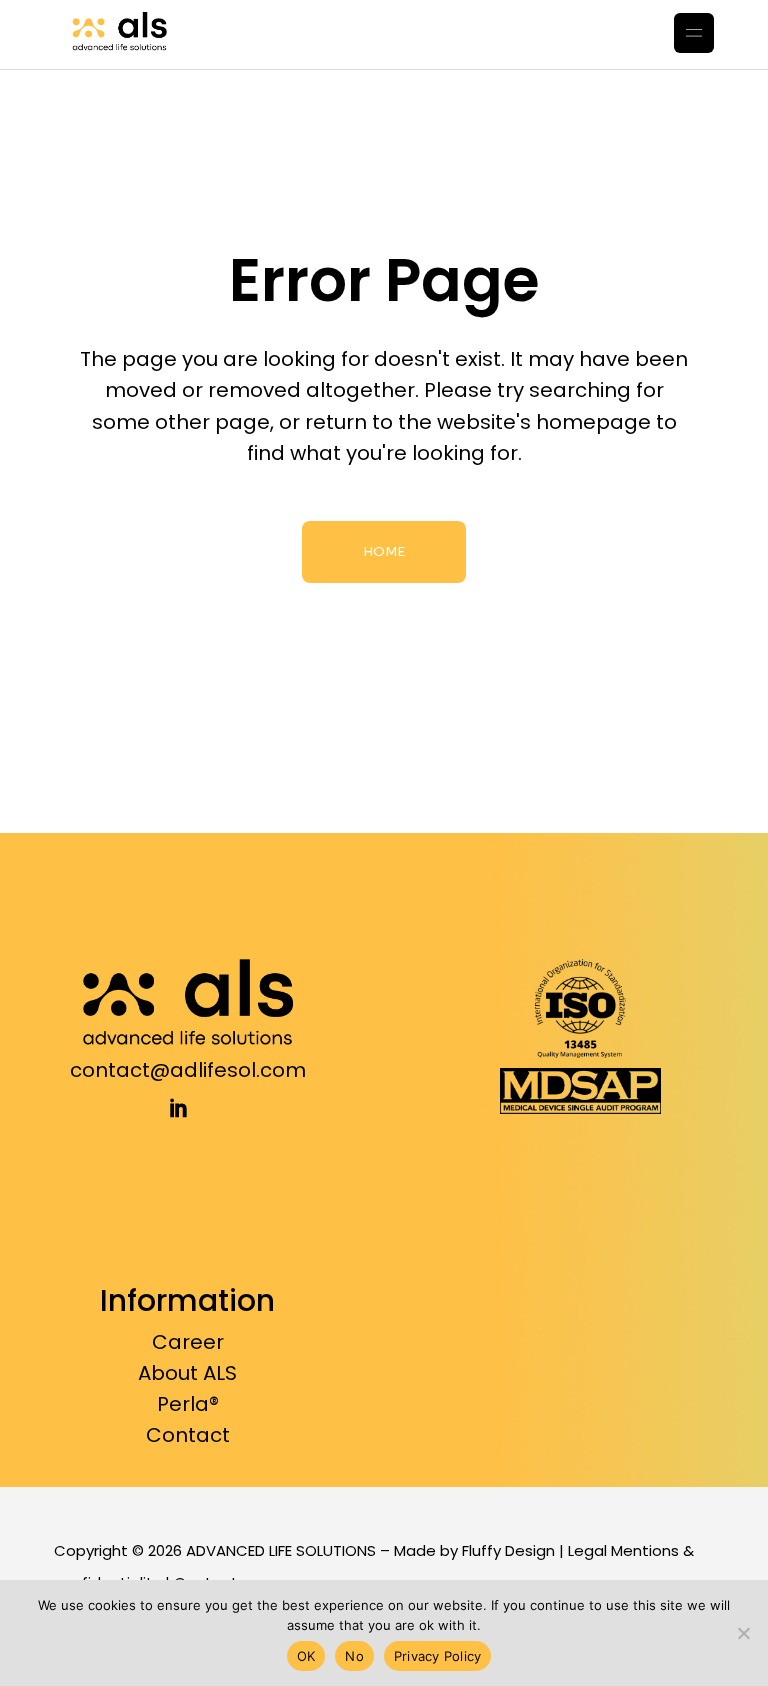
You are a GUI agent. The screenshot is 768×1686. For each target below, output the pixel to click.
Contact (188, 1435)
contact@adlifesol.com (188, 1070)
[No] (743, 1633)
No (354, 1656)
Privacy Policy (438, 1656)
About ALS (187, 1373)
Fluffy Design (508, 1550)
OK (306, 1656)
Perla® (188, 1404)
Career (188, 1342)
